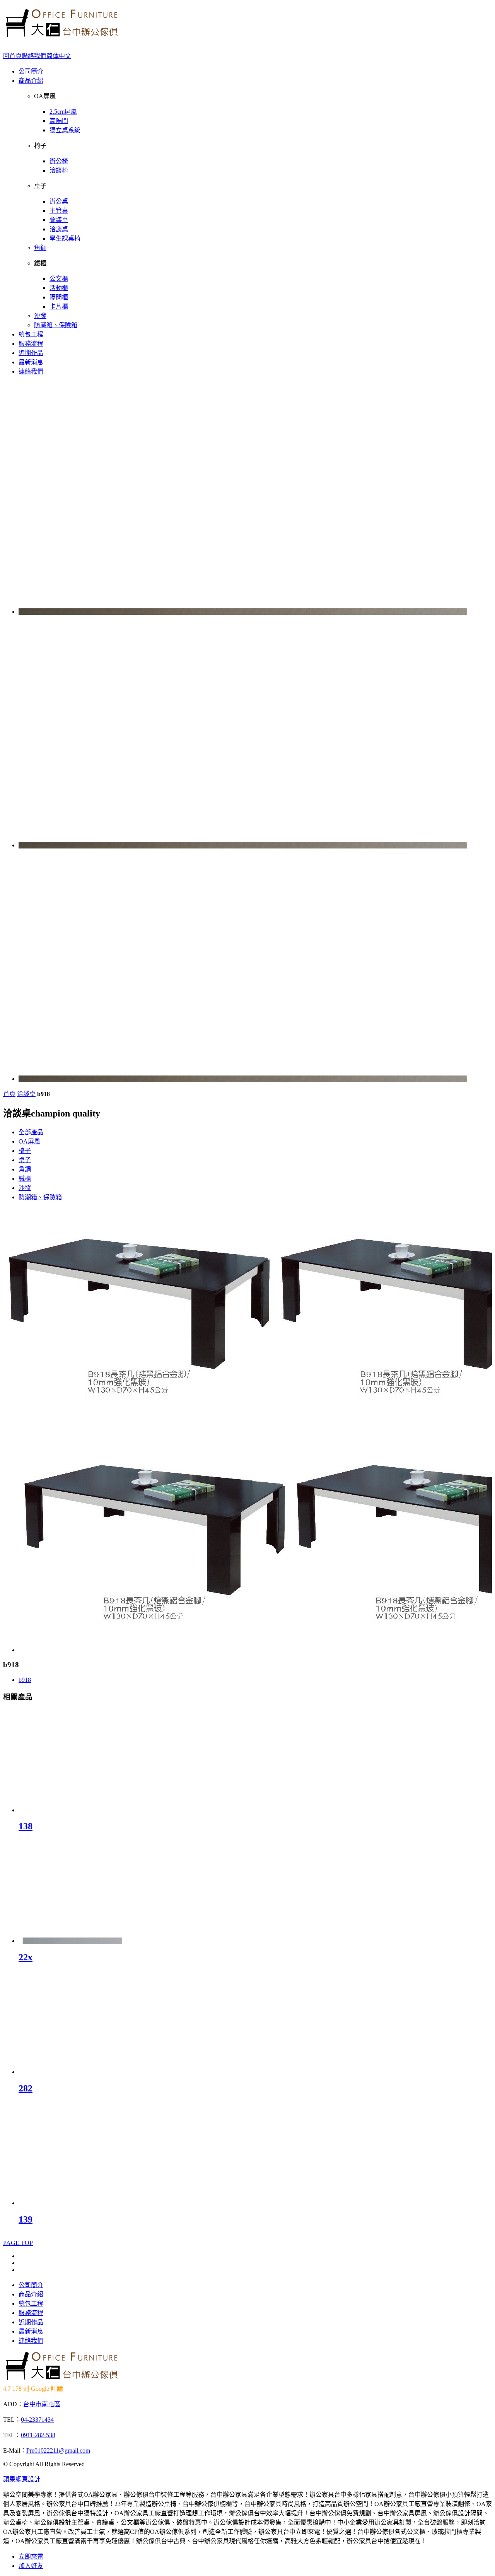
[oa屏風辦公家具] (61, 35)
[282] (70, 2072)
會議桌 (59, 220)
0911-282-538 (38, 2435)
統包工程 (31, 334)
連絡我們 (31, 371)
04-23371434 (37, 2420)
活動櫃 (59, 288)
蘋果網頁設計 (22, 2479)
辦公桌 (59, 201)
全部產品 (31, 1132)
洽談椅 (59, 170)
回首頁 (12, 56)
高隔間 (59, 121)
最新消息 (31, 362)
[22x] (70, 1941)
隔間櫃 (59, 297)
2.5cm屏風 (63, 112)
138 (26, 1826)
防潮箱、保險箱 (56, 325)
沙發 (40, 316)
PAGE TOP (18, 2243)
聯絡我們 (34, 56)
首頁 (9, 1094)
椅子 (25, 1151)
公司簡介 (31, 71)
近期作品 (31, 353)
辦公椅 (59, 161)
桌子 (25, 1160)
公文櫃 (59, 279)
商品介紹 (31, 81)
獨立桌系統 (65, 130)
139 (26, 2219)
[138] (70, 1810)
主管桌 (59, 211)
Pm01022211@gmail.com (58, 2451)
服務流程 (31, 344)
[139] (70, 2203)
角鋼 (40, 248)
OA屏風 (29, 1141)
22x (26, 1957)
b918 (25, 1680)
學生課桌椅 (65, 238)
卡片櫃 (59, 306)
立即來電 (31, 2556)
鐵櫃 (25, 1179)
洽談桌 (59, 229)
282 (26, 2088)
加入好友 (31, 2566)
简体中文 (59, 56)
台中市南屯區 (42, 2404)
